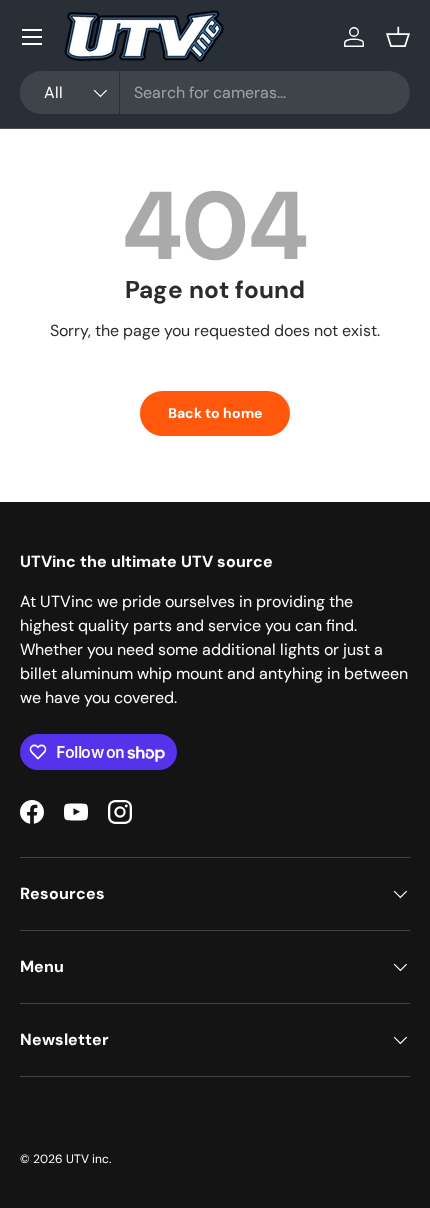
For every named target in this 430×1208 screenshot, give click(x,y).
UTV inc (87, 1159)
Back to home (215, 413)
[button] (398, 37)
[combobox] (215, 92)
